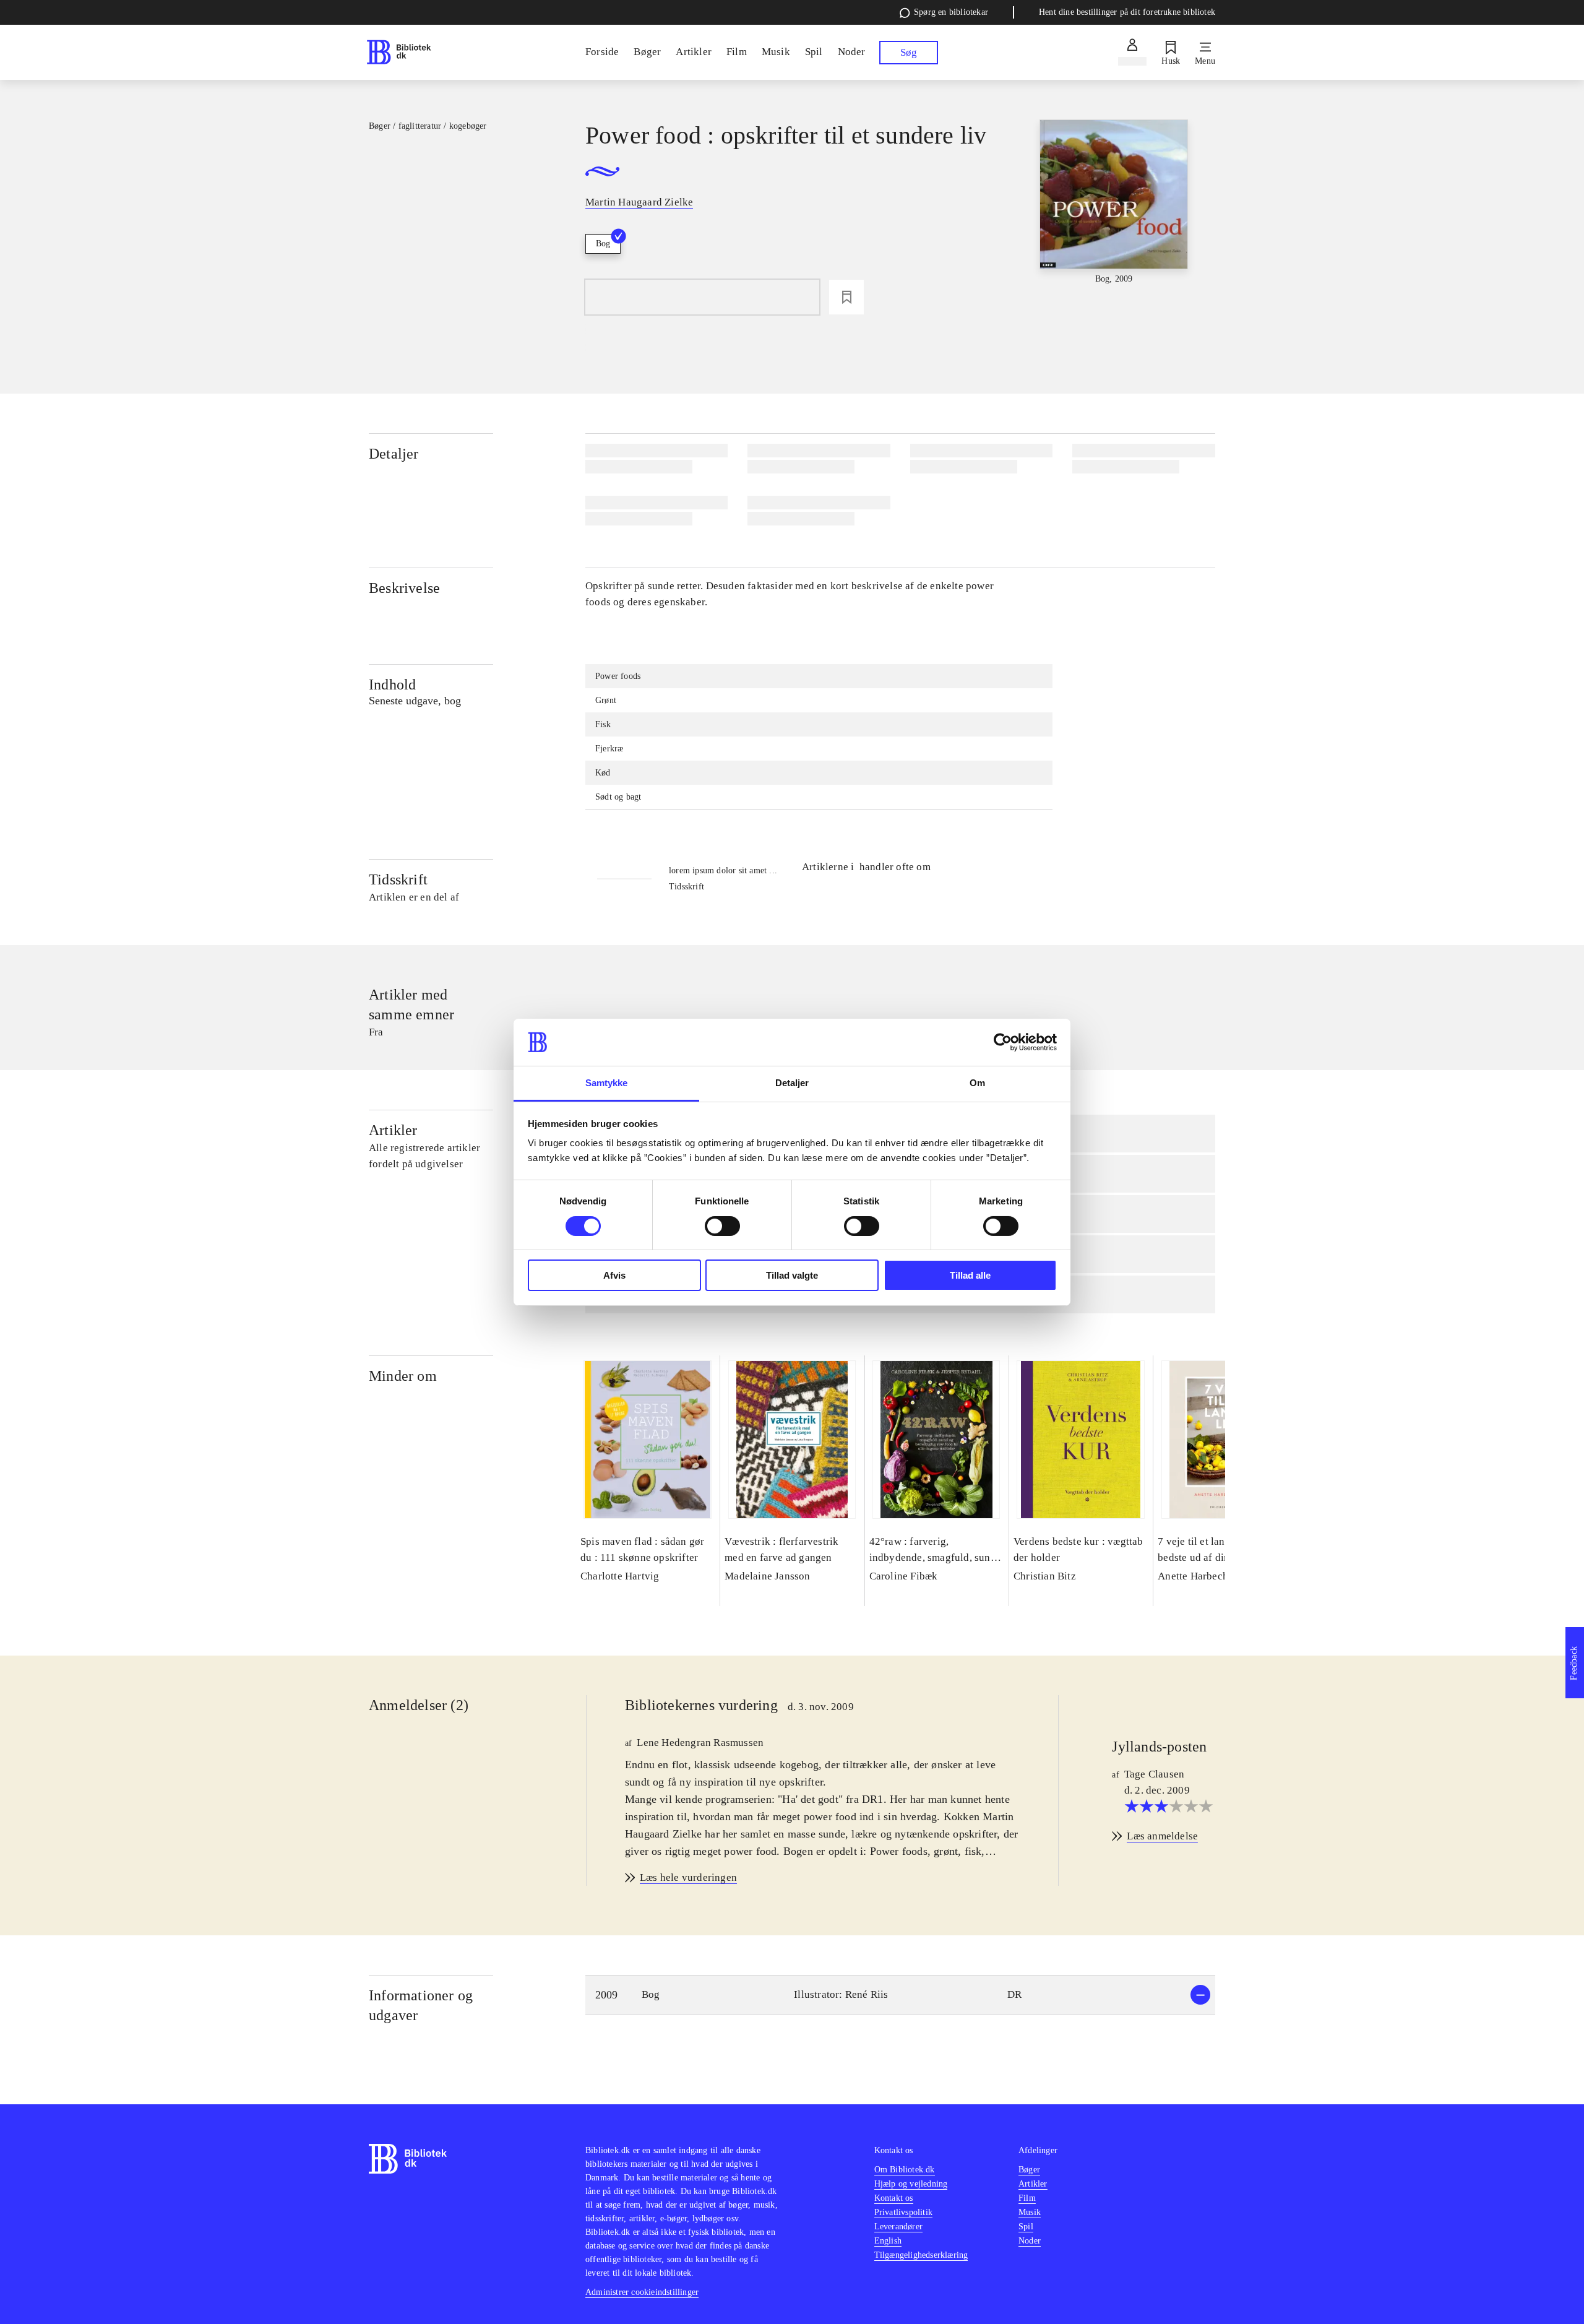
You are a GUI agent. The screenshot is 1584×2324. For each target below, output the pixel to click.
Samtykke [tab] (607, 1083)
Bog (603, 244)
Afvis (614, 1275)
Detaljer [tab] (792, 1083)
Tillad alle (970, 1275)
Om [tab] (977, 1083)
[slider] (1114, 212)
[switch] (722, 1226)
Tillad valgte (792, 1275)
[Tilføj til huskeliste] (846, 297)
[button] (900, 1995)
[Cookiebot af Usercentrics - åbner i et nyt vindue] (1003, 1042)
